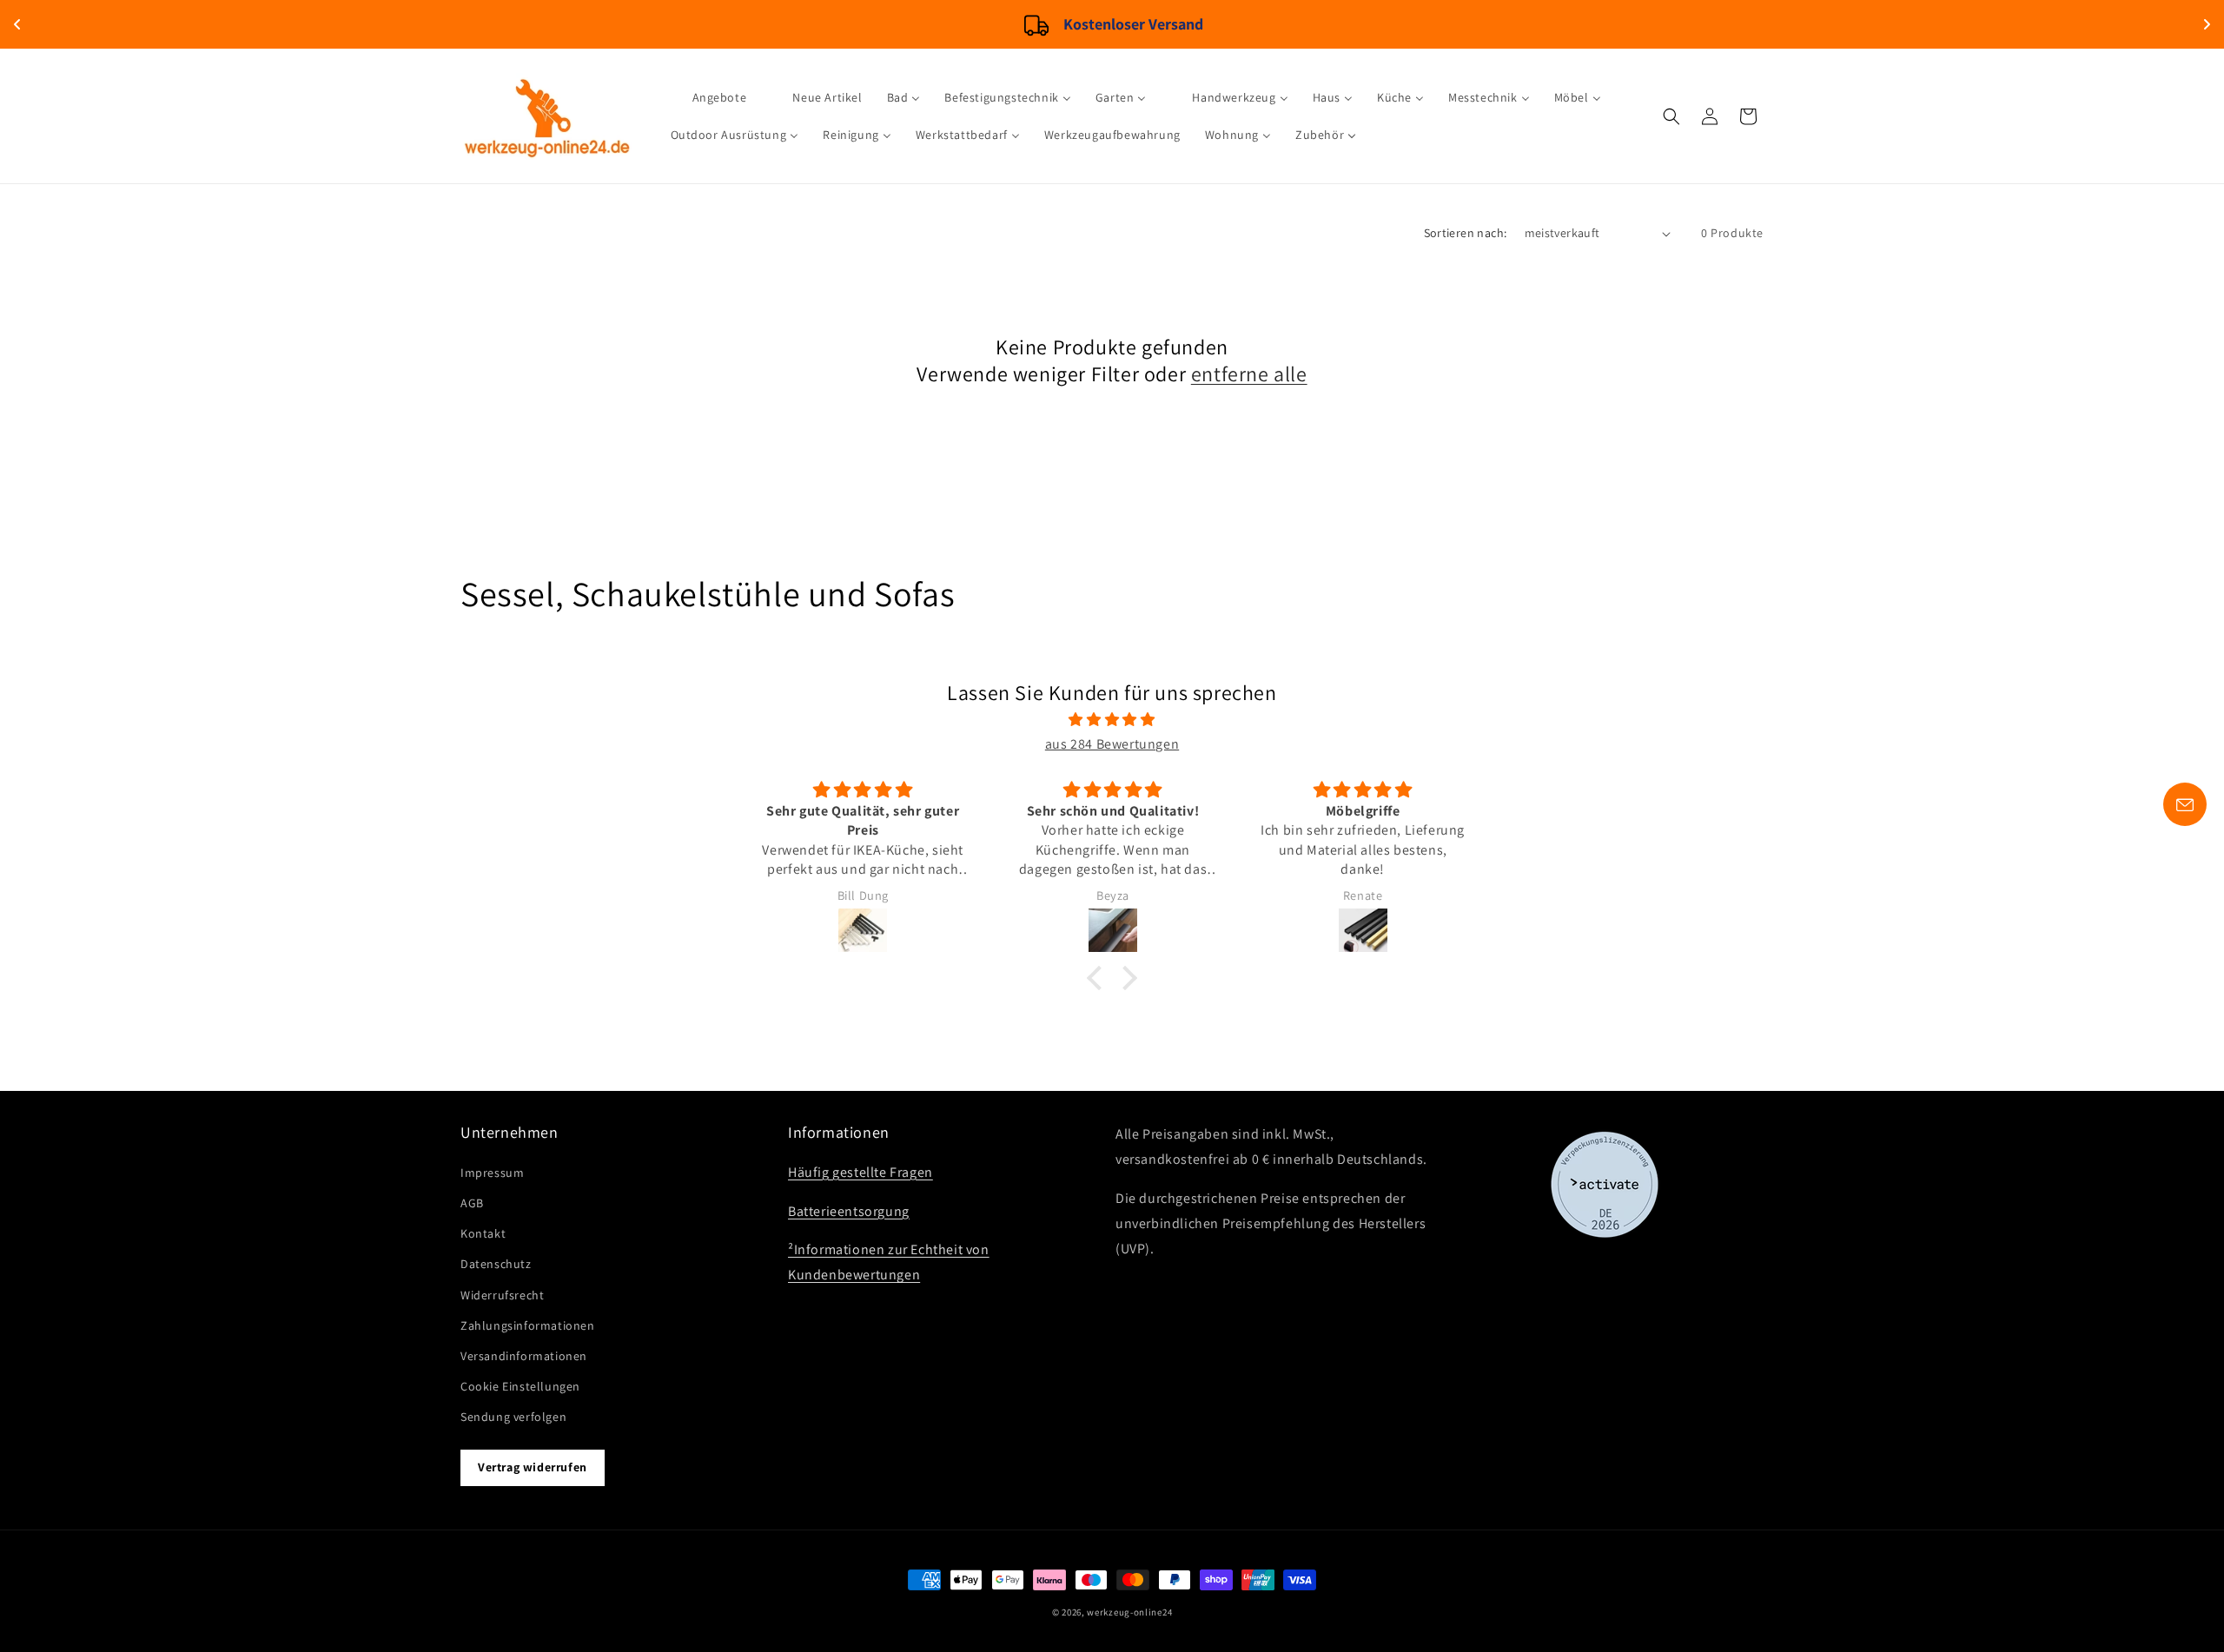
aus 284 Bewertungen (1112, 744)
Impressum (492, 1173)
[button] (1671, 116)
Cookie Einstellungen (520, 1386)
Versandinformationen (524, 1356)
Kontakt (483, 1233)
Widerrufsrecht (502, 1294)
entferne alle (1249, 374)
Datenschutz (496, 1264)
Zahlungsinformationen (528, 1325)
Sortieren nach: (1466, 233)
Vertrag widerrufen (533, 1467)
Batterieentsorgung (849, 1211)
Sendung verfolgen (513, 1417)
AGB (472, 1203)
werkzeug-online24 (1129, 1612)
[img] (1112, 720)
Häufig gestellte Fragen (860, 1172)
